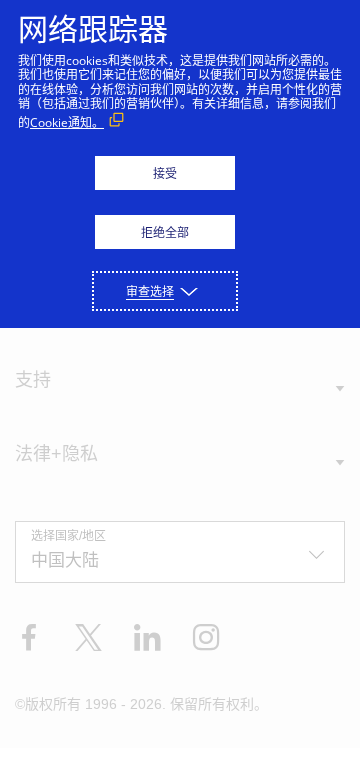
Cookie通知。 (67, 122)
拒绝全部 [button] (165, 232)
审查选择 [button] (150, 291)
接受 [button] (165, 173)
